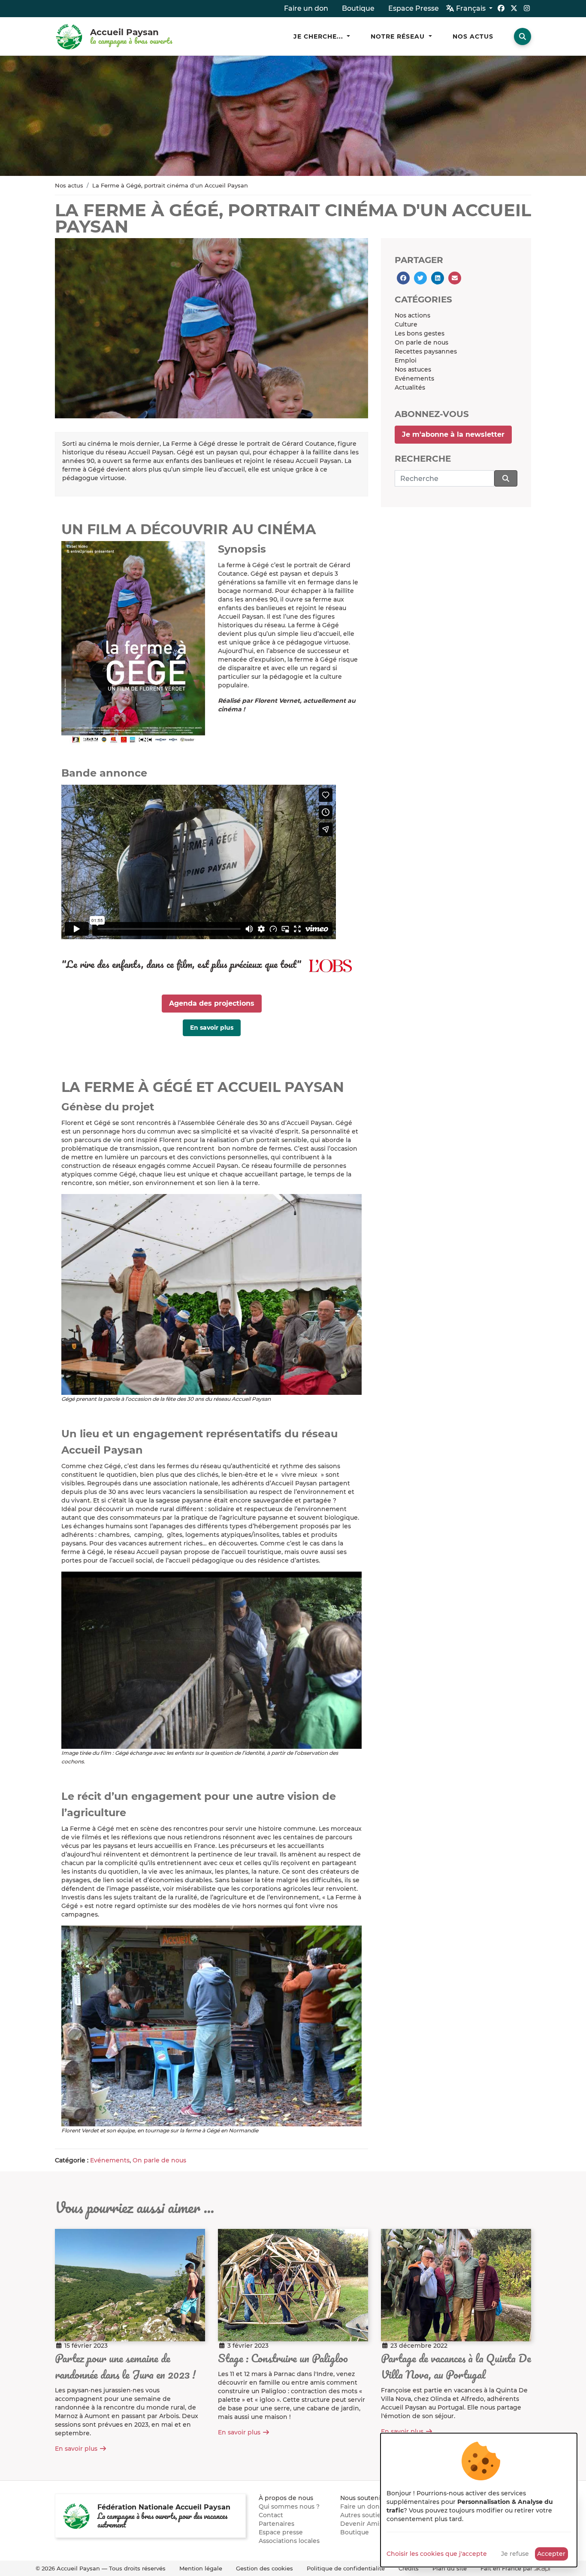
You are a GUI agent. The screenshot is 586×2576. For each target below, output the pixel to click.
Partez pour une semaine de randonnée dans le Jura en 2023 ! (125, 2366)
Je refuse (515, 2554)
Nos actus (69, 185)
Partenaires (276, 2524)
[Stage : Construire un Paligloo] (293, 2285)
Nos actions (412, 315)
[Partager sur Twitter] (420, 278)
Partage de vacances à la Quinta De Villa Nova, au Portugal (456, 2366)
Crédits (409, 2568)
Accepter (551, 2554)
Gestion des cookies (264, 2568)
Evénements (110, 2160)
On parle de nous (159, 2160)
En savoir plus (212, 1028)
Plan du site (450, 2568)
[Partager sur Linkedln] (438, 278)
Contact (271, 2515)
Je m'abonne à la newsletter (453, 434)
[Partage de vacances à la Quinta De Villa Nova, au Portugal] (456, 2285)
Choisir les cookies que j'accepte (437, 2554)
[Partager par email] (455, 278)
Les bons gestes (420, 333)
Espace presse (281, 2532)
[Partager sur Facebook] (403, 278)
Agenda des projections (212, 1003)
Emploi (406, 360)
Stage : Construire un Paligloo (283, 2358)
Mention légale (201, 2568)
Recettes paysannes (426, 351)
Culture (406, 324)
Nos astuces (413, 369)
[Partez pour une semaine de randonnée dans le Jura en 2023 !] (130, 2285)
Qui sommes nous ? (289, 2506)
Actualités (410, 387)
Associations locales (289, 2541)
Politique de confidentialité (346, 2568)
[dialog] (479, 2500)
